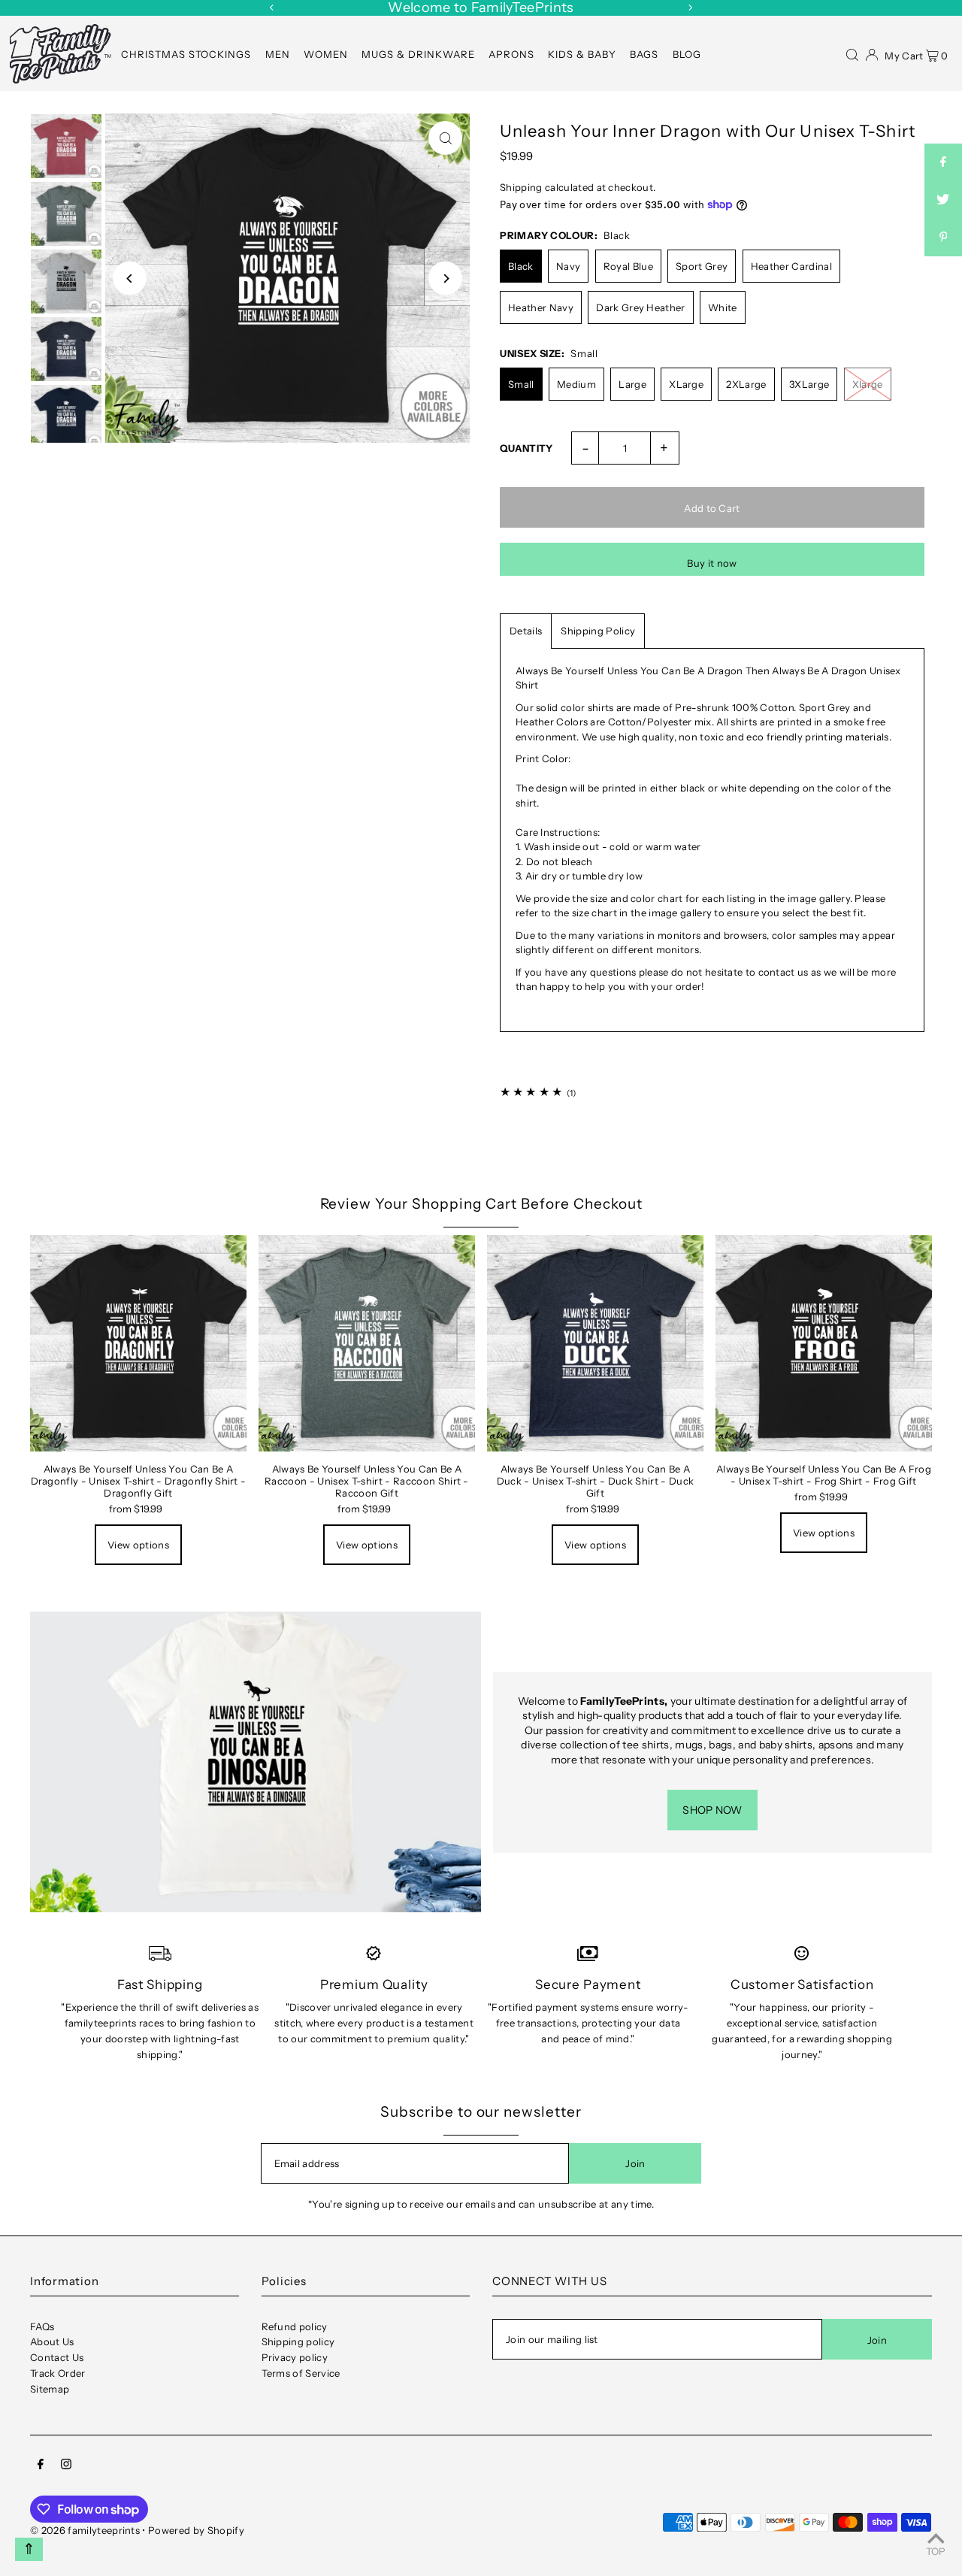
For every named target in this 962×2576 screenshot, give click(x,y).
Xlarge (868, 384)
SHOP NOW (712, 1810)
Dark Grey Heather (641, 307)
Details (526, 631)
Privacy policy (295, 2357)
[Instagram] (66, 2466)
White (723, 307)
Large (632, 384)
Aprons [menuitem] (511, 54)
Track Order (58, 2373)
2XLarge (746, 384)
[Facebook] (41, 2466)
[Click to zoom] (445, 138)
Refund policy (295, 2326)
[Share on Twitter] (943, 200)
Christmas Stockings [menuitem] (186, 54)
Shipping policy (298, 2341)
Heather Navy (541, 307)
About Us (52, 2341)
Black (521, 266)
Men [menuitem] (278, 54)
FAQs (42, 2326)
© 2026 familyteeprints (85, 2530)
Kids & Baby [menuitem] (582, 54)
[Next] (690, 8)
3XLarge (809, 384)
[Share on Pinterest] (943, 238)
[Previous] (272, 8)
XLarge (686, 384)
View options (138, 1545)
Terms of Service (301, 2373)
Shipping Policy (598, 631)
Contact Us (57, 2357)
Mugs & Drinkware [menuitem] (418, 54)
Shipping (521, 187)
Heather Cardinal (791, 266)
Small (521, 384)
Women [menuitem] (326, 54)
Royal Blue (628, 266)
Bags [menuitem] (644, 54)
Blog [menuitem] (687, 54)
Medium (576, 384)
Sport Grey (702, 266)
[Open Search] (852, 53)
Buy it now (712, 563)
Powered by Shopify (196, 2530)
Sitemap (50, 2389)
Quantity (526, 448)
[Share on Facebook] (943, 162)
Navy (568, 266)
